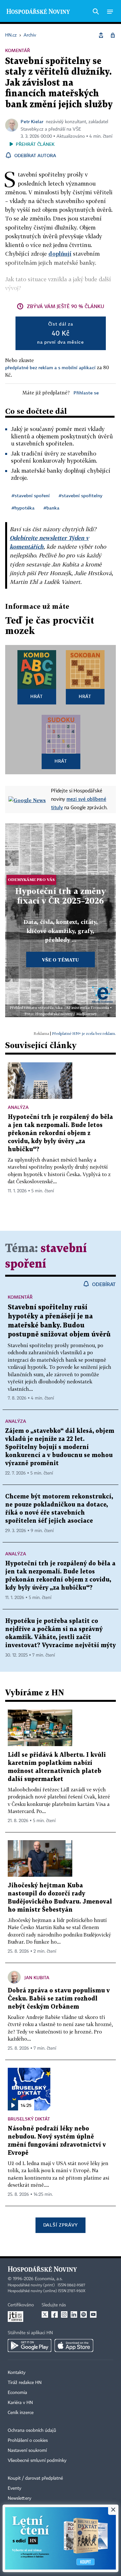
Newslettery (20, 2498)
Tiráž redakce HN (25, 2383)
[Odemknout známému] (113, 35)
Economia (17, 2393)
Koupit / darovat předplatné (35, 2478)
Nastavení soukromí (27, 2451)
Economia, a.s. (49, 2279)
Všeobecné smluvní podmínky (37, 2461)
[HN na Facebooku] (55, 2314)
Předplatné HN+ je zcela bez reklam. (84, 1033)
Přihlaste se (86, 393)
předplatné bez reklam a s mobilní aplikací (50, 367)
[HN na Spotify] (84, 2314)
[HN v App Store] (74, 2345)
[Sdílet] (101, 35)
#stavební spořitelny (81, 495)
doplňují (60, 254)
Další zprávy (60, 2225)
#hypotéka (23, 508)
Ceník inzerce (21, 2413)
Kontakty (17, 2373)
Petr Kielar (32, 121)
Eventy (15, 2488)
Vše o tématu (60, 960)
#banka (51, 508)
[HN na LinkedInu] (74, 2314)
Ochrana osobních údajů (32, 2431)
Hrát (37, 696)
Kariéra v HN (20, 2403)
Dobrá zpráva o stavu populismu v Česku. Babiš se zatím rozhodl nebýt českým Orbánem (59, 1999)
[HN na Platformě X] (45, 2314)
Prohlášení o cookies (28, 2441)
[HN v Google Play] (30, 2345)
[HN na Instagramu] (64, 2314)
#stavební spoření (31, 495)
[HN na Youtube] (93, 2314)
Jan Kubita (37, 1977)
